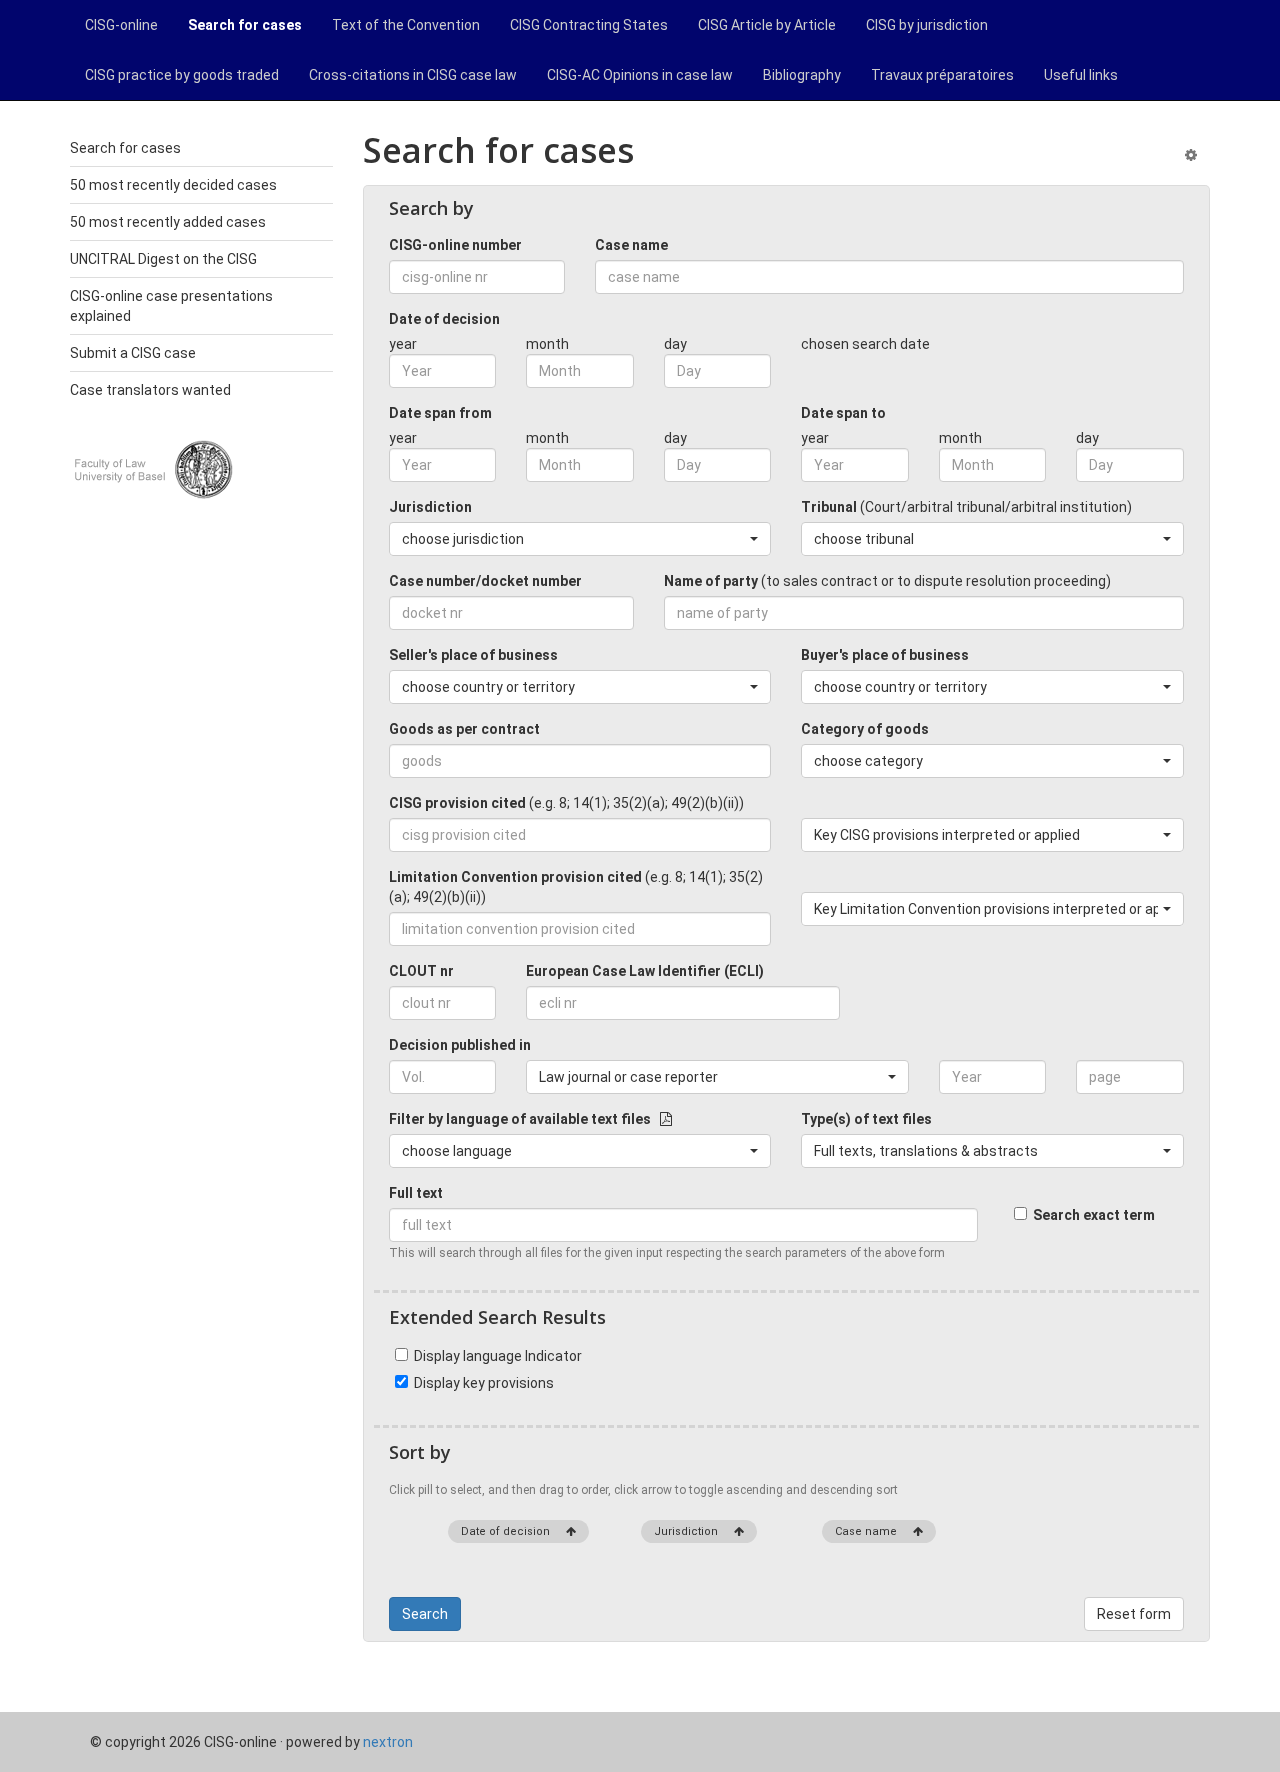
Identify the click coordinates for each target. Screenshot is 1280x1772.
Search (425, 1614)
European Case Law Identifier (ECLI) (645, 971)
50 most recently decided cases (173, 185)
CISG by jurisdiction (927, 25)
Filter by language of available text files (524, 1119)
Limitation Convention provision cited (576, 887)
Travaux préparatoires (942, 75)
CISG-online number (455, 245)
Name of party (887, 581)
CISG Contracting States (589, 25)
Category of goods (865, 729)
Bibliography (802, 75)
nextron (388, 1742)
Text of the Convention (406, 25)
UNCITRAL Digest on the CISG (163, 259)
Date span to (843, 413)
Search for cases (245, 25)
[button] (580, 539)
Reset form (1134, 1614)
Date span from (440, 413)
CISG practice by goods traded (182, 75)
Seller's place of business (473, 655)
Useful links (1081, 75)
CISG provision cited (566, 803)
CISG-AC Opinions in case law (640, 75)
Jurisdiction (430, 507)
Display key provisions (481, 1383)
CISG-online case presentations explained (171, 306)
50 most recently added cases (168, 222)
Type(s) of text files (866, 1119)
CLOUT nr (421, 971)
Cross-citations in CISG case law (413, 75)
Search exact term (1091, 1215)
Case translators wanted (150, 390)
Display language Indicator (495, 1356)
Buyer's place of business (885, 655)
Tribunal (966, 507)
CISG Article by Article (767, 25)
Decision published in (460, 1045)
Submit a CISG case (133, 353)
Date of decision (444, 319)
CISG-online (121, 25)
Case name (631, 245)
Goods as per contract (464, 729)
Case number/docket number (485, 581)
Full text (416, 1193)
